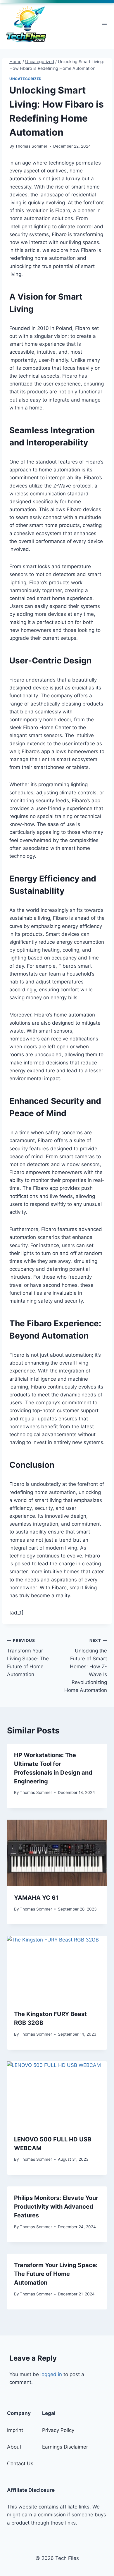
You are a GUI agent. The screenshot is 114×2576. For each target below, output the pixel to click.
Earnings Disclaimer (65, 2447)
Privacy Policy (58, 2430)
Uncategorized (26, 79)
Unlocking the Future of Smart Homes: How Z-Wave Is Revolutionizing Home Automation (86, 1666)
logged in (51, 2374)
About (14, 2447)
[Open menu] (104, 24)
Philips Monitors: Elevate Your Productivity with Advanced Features (56, 2207)
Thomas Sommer (31, 146)
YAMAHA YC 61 (36, 1898)
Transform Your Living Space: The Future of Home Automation (28, 1658)
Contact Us (20, 2463)
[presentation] (57, 1853)
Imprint (15, 2430)
